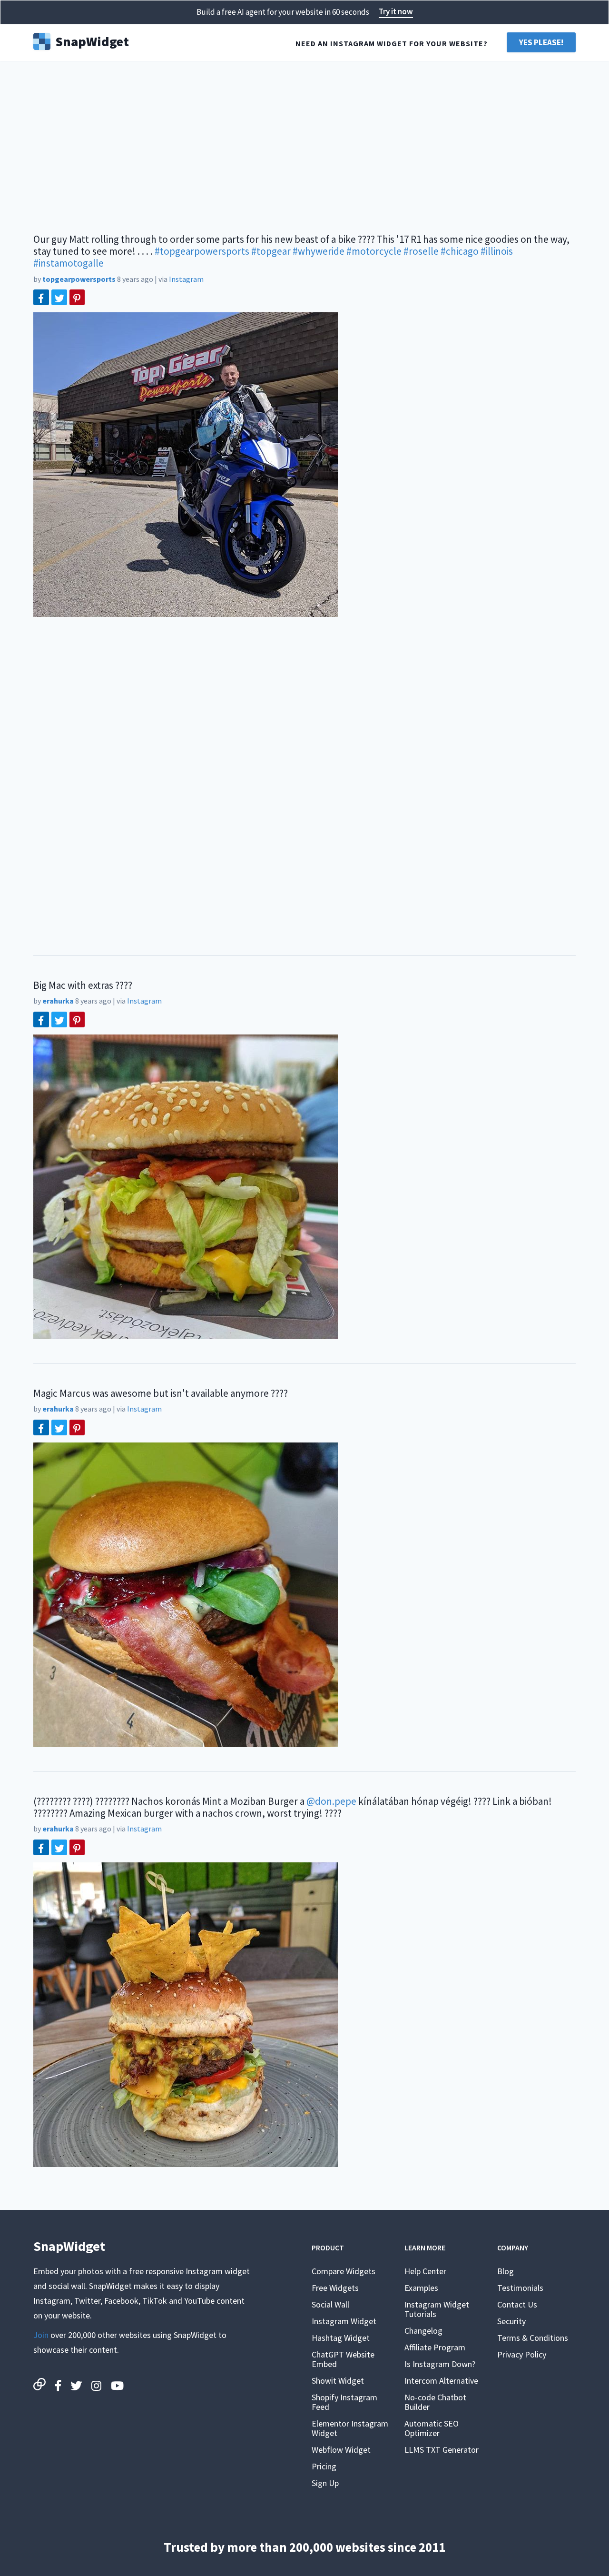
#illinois (497, 251)
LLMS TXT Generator (442, 2450)
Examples (421, 2288)
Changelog (423, 2331)
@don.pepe (331, 1801)
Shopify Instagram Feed (344, 2402)
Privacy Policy (522, 2354)
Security (511, 2321)
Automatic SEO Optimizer (432, 2428)
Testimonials (520, 2288)
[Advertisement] (304, 143)
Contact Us (517, 2304)
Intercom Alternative (441, 2381)
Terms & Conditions (533, 2338)
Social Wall (330, 2304)
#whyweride (319, 251)
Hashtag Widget (341, 2338)
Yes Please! (541, 42)
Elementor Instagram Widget (350, 2428)
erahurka (58, 1001)
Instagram (186, 279)
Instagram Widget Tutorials (437, 2309)
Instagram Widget (344, 2321)
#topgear (271, 251)
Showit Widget (338, 2381)
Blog (506, 2271)
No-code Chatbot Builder (435, 2402)
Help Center (425, 2271)
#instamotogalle (69, 263)
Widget (92, 40)
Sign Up (325, 2483)
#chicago (460, 251)
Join (41, 2335)
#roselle (421, 251)
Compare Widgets (344, 2271)
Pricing (324, 2466)
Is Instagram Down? (440, 2364)
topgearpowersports (79, 279)
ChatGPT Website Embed (343, 2359)
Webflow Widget (341, 2450)
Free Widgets (335, 2288)
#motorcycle (374, 251)
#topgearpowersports (202, 251)
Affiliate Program (435, 2347)
